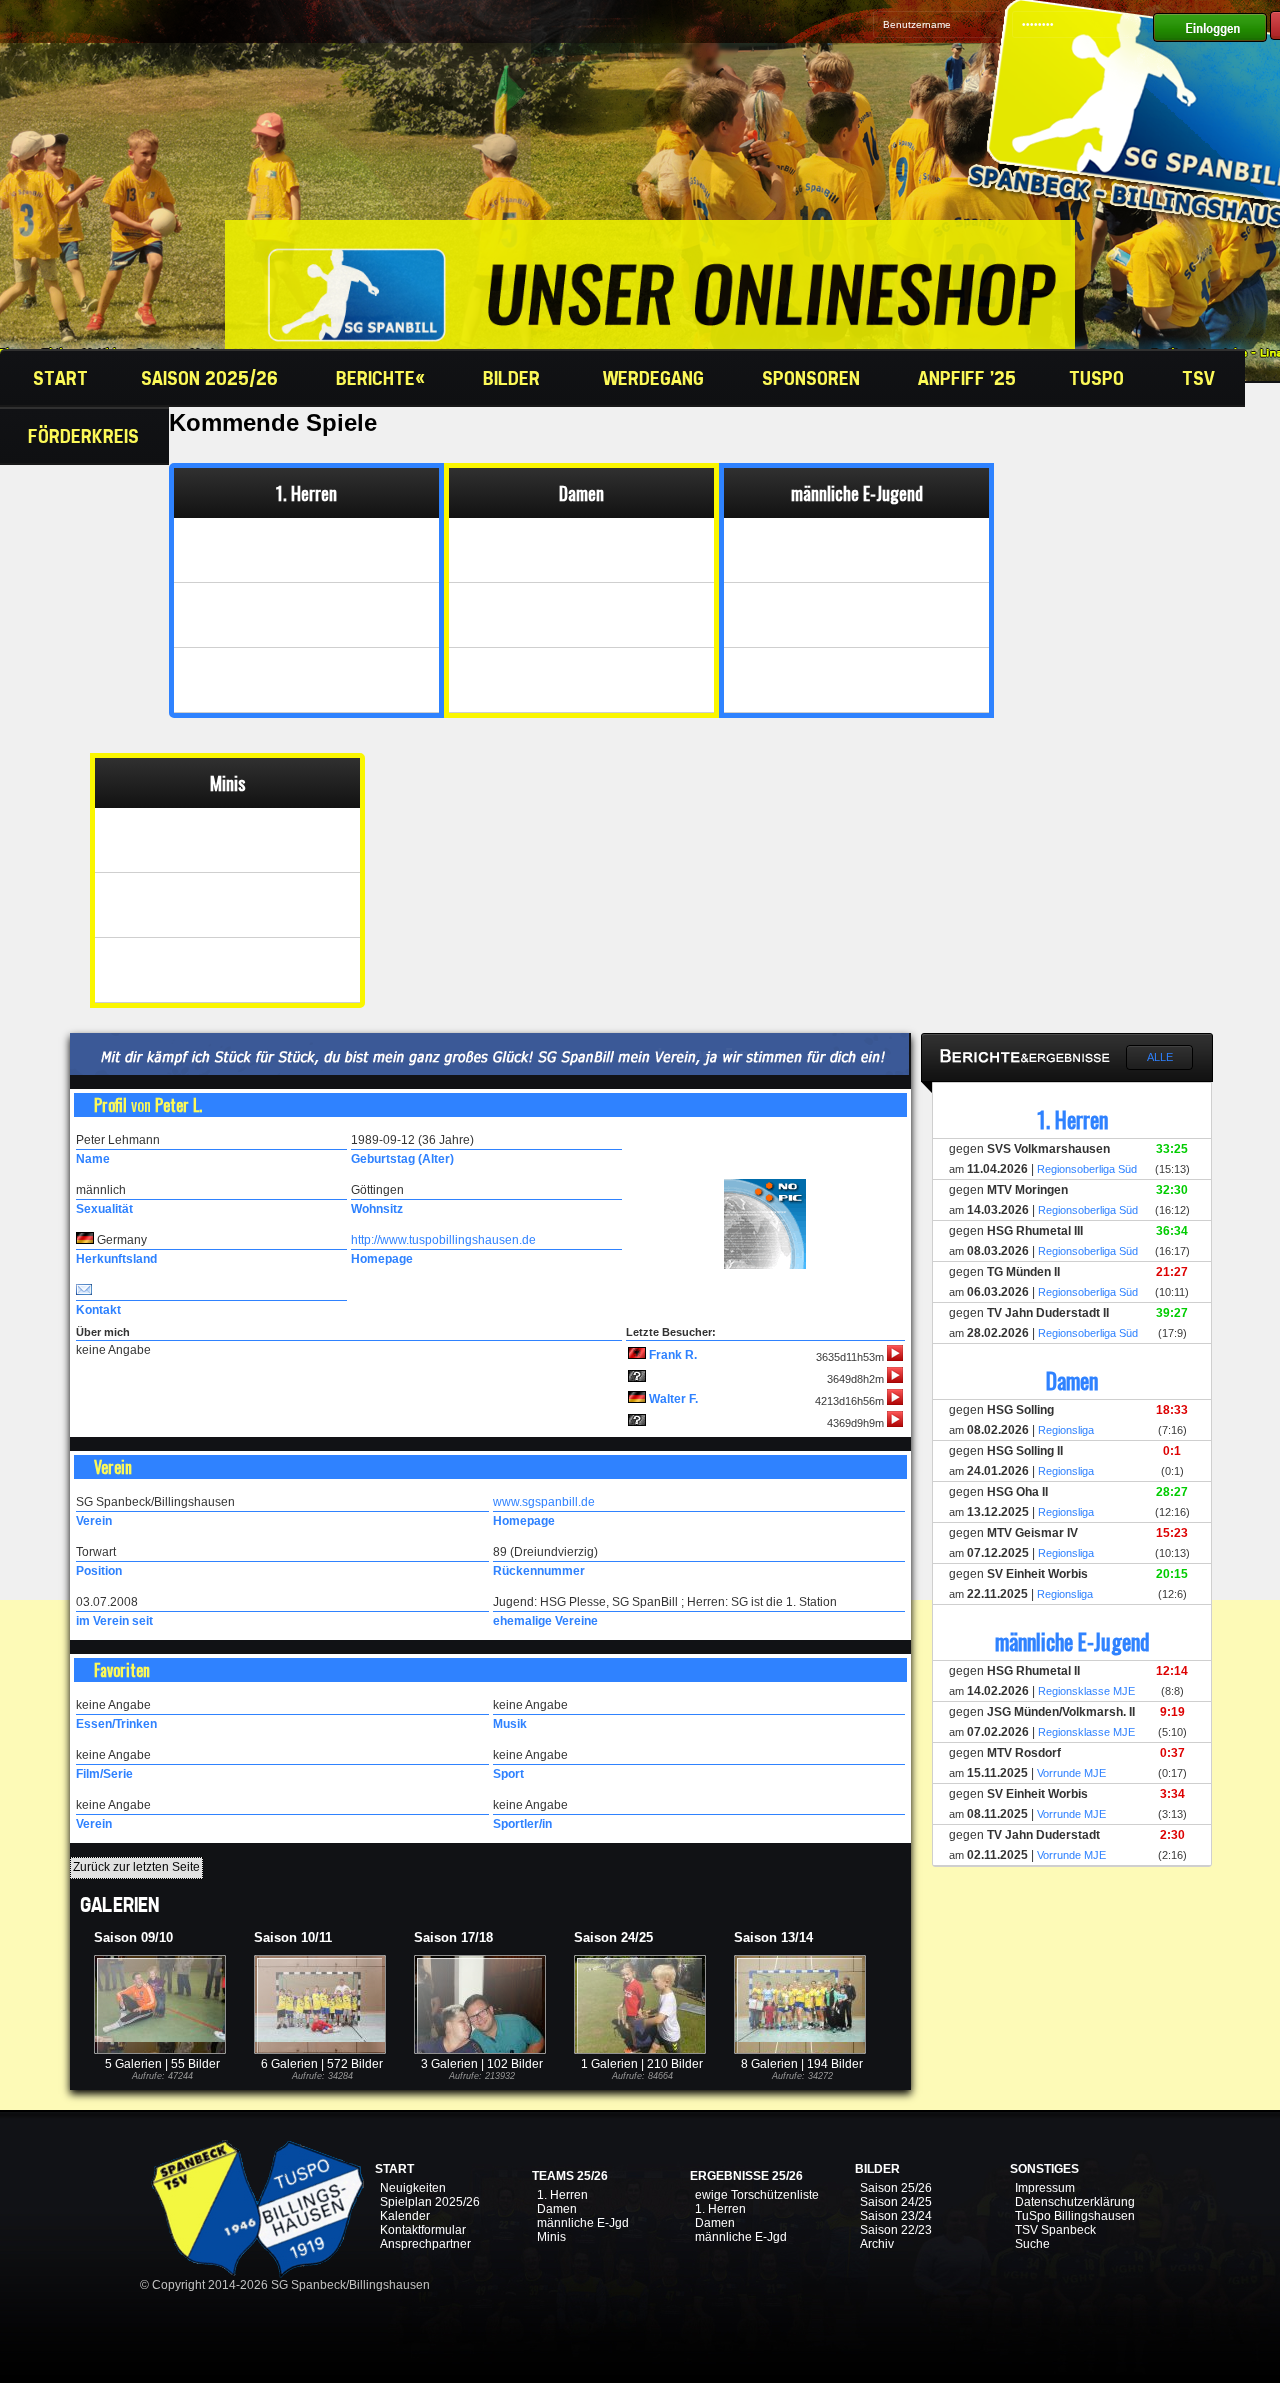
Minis (551, 2237)
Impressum (1045, 2188)
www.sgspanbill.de (544, 1502)
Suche (1032, 2244)
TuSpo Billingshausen (1075, 2216)
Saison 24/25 (896, 2202)
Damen (557, 2209)
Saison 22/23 (896, 2230)
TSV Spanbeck (1055, 2230)
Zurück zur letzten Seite (136, 1867)
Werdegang (656, 378)
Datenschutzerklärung (1075, 2202)
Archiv (877, 2244)
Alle (1160, 1057)
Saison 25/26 (896, 2188)
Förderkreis (86, 436)
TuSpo (1099, 378)
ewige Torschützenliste (757, 2195)
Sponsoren (813, 378)
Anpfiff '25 (967, 378)
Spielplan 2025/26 (430, 2202)
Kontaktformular (423, 2230)
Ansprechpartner (425, 2244)
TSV (1201, 378)
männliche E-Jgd (583, 2223)
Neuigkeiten (413, 2188)
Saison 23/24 (896, 2216)
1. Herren (562, 2195)
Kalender (405, 2216)
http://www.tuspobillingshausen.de (443, 1240)
